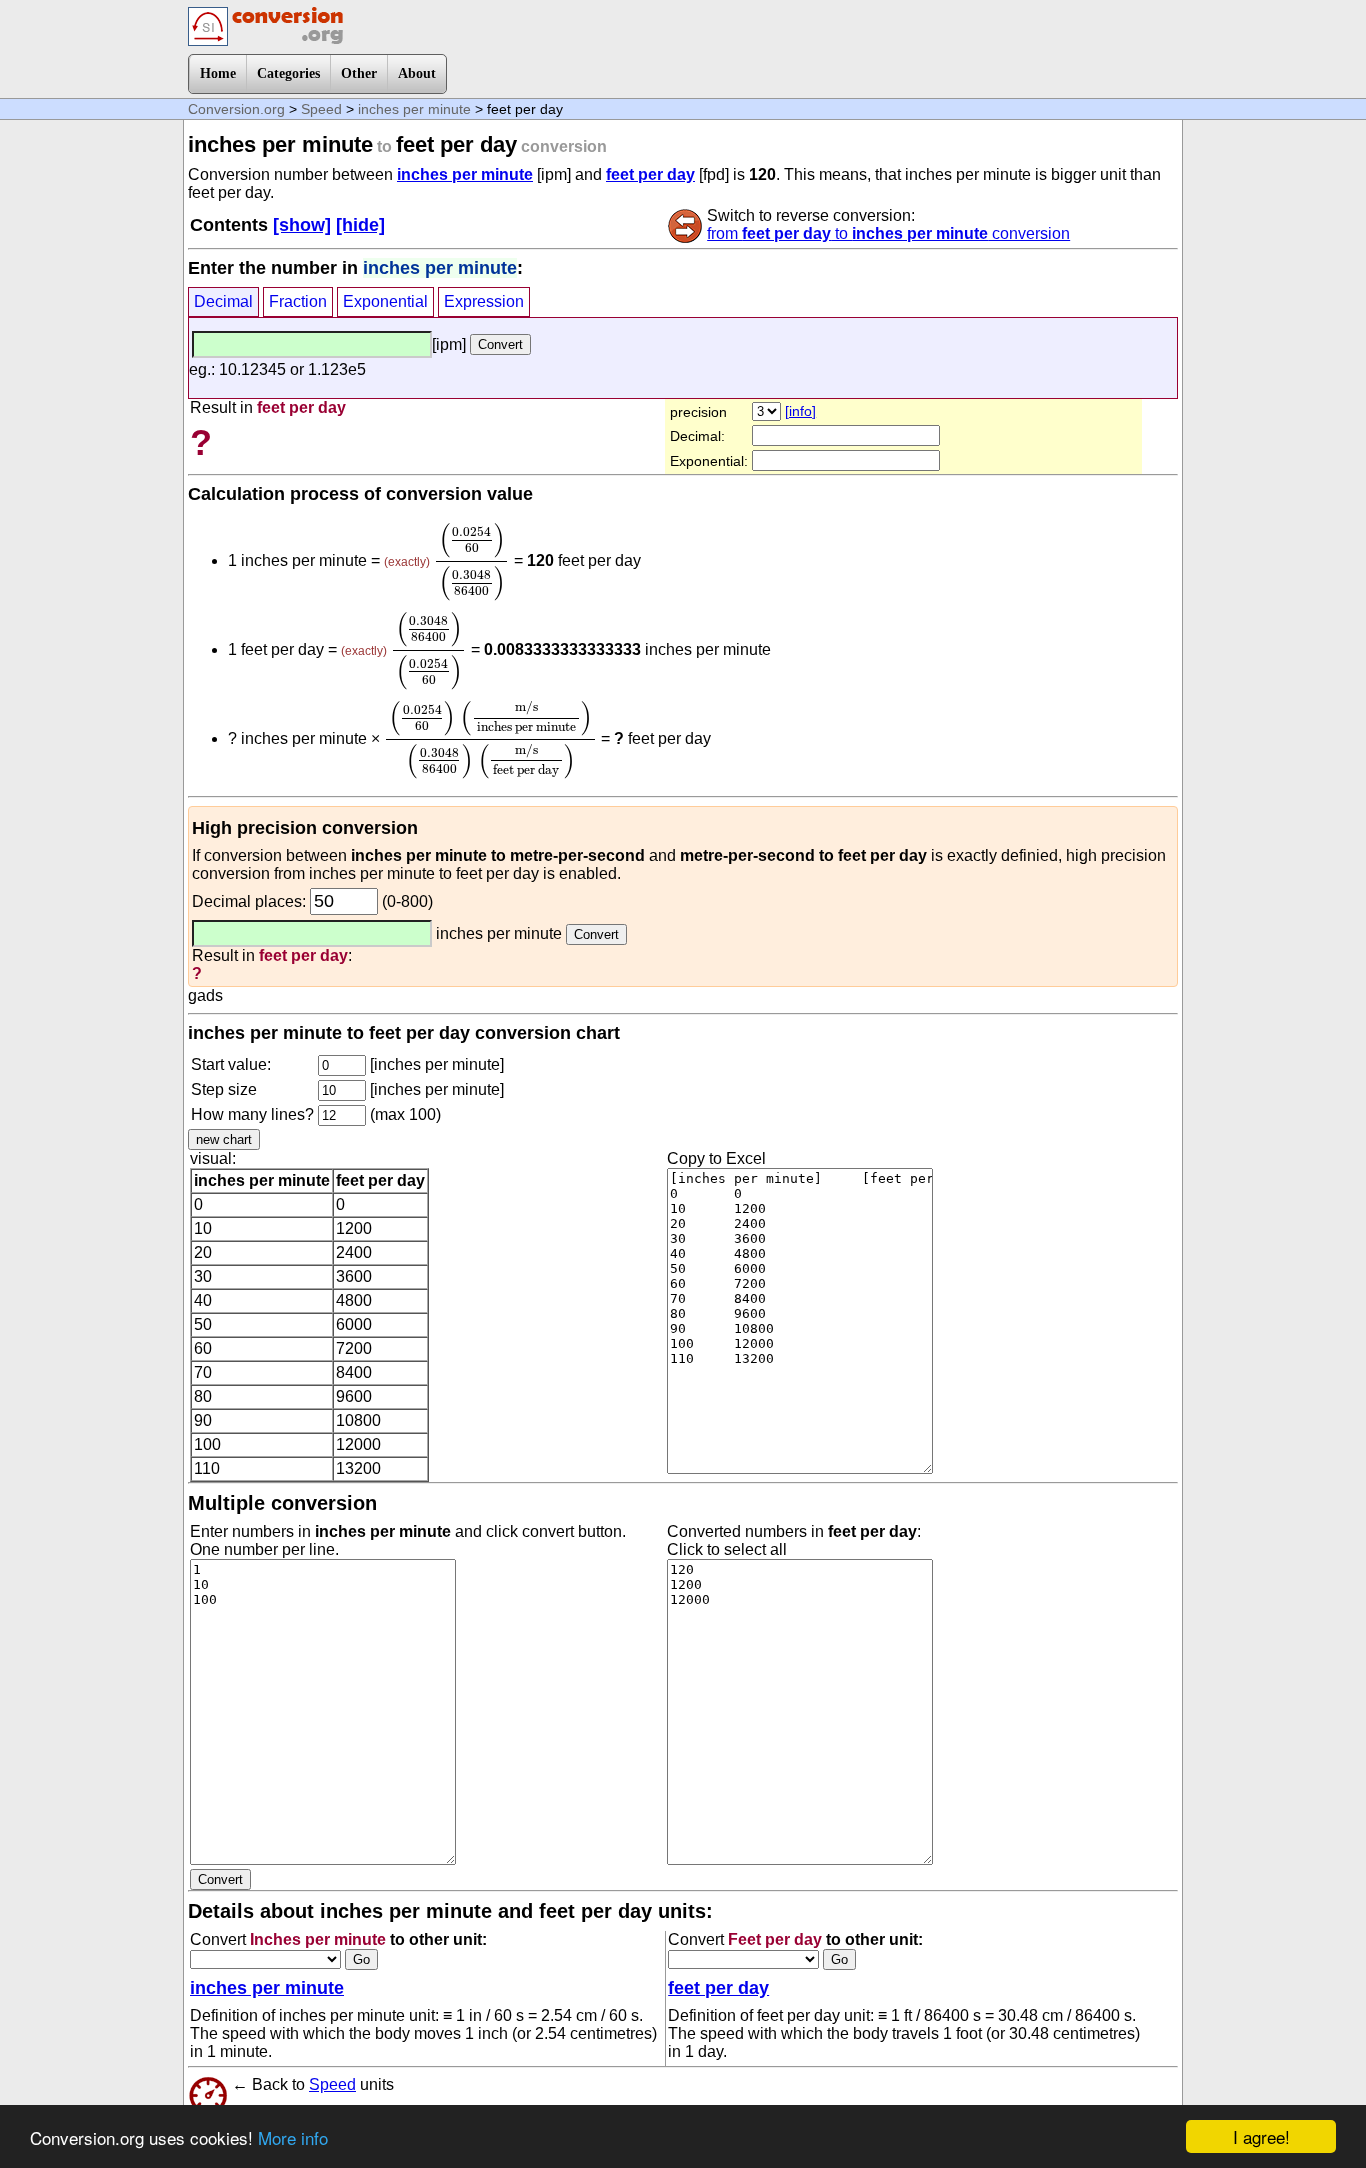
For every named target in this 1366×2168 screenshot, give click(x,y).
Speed (321, 109)
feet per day (650, 174)
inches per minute (414, 109)
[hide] (360, 225)
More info (293, 2137)
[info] (800, 411)
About (417, 73)
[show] (302, 225)
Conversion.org (236, 109)
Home (218, 73)
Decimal (223, 301)
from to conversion (888, 233)
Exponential (385, 301)
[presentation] (472, 561)
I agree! (1261, 2136)
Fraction (298, 301)
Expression (484, 301)
